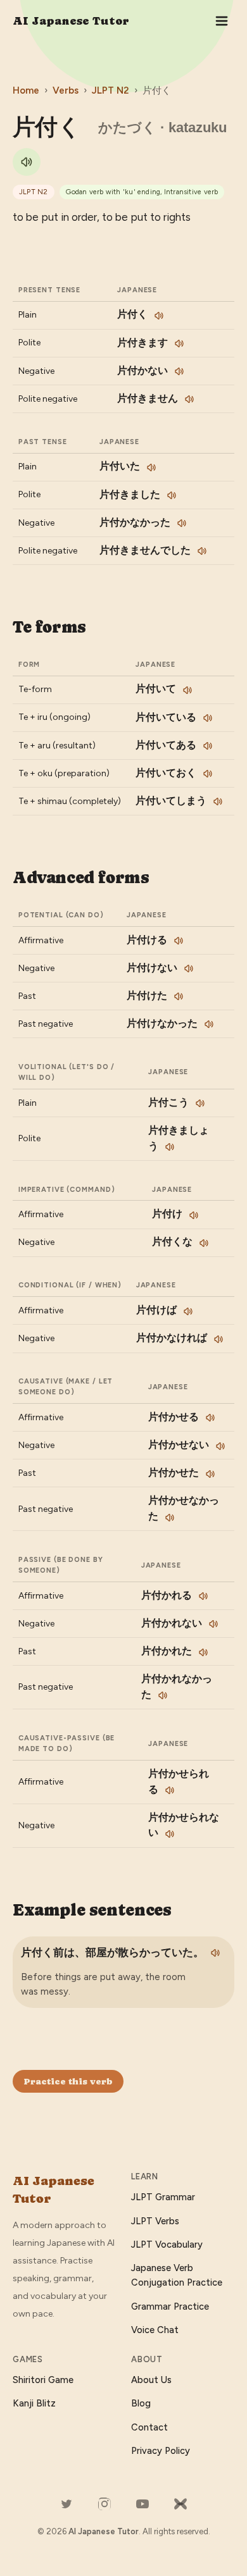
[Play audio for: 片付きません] (189, 399)
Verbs (66, 90)
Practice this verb (68, 2081)
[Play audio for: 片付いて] (187, 690)
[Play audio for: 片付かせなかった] (170, 1518)
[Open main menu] (222, 21)
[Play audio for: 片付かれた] (203, 1652)
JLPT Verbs (155, 2221)
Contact (149, 2427)
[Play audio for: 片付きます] (179, 344)
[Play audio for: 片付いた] (151, 468)
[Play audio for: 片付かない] (179, 371)
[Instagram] (104, 2504)
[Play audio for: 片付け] (194, 1215)
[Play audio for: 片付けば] (188, 1311)
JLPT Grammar (163, 2197)
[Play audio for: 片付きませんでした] (202, 551)
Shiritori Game (43, 2380)
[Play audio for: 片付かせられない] (170, 1834)
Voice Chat (155, 2330)
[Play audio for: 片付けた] (179, 996)
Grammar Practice (170, 2307)
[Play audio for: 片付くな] (204, 1243)
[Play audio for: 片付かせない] (220, 1446)
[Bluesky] (180, 2504)
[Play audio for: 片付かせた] (210, 1474)
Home (26, 90)
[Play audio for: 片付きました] (172, 495)
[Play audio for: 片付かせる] (210, 1418)
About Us (151, 2380)
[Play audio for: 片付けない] (189, 969)
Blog (141, 2403)
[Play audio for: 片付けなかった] (209, 1024)
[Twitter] (66, 2504)
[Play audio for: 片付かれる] (203, 1596)
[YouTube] (142, 2504)
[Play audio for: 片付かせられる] (170, 1790)
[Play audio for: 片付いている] (208, 718)
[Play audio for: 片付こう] (200, 1103)
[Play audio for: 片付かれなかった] (163, 1695)
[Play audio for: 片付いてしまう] (218, 802)
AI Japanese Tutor (71, 21)
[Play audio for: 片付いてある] (208, 746)
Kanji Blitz (34, 2403)
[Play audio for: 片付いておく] (208, 774)
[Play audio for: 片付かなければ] (218, 1339)
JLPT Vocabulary (167, 2245)
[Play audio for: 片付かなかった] (182, 523)
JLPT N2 (111, 90)
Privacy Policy (161, 2451)
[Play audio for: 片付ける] (179, 941)
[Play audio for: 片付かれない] (213, 1624)
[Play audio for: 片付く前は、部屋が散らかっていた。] (215, 1953)
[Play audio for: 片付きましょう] (170, 1147)
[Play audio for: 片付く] (27, 162)
